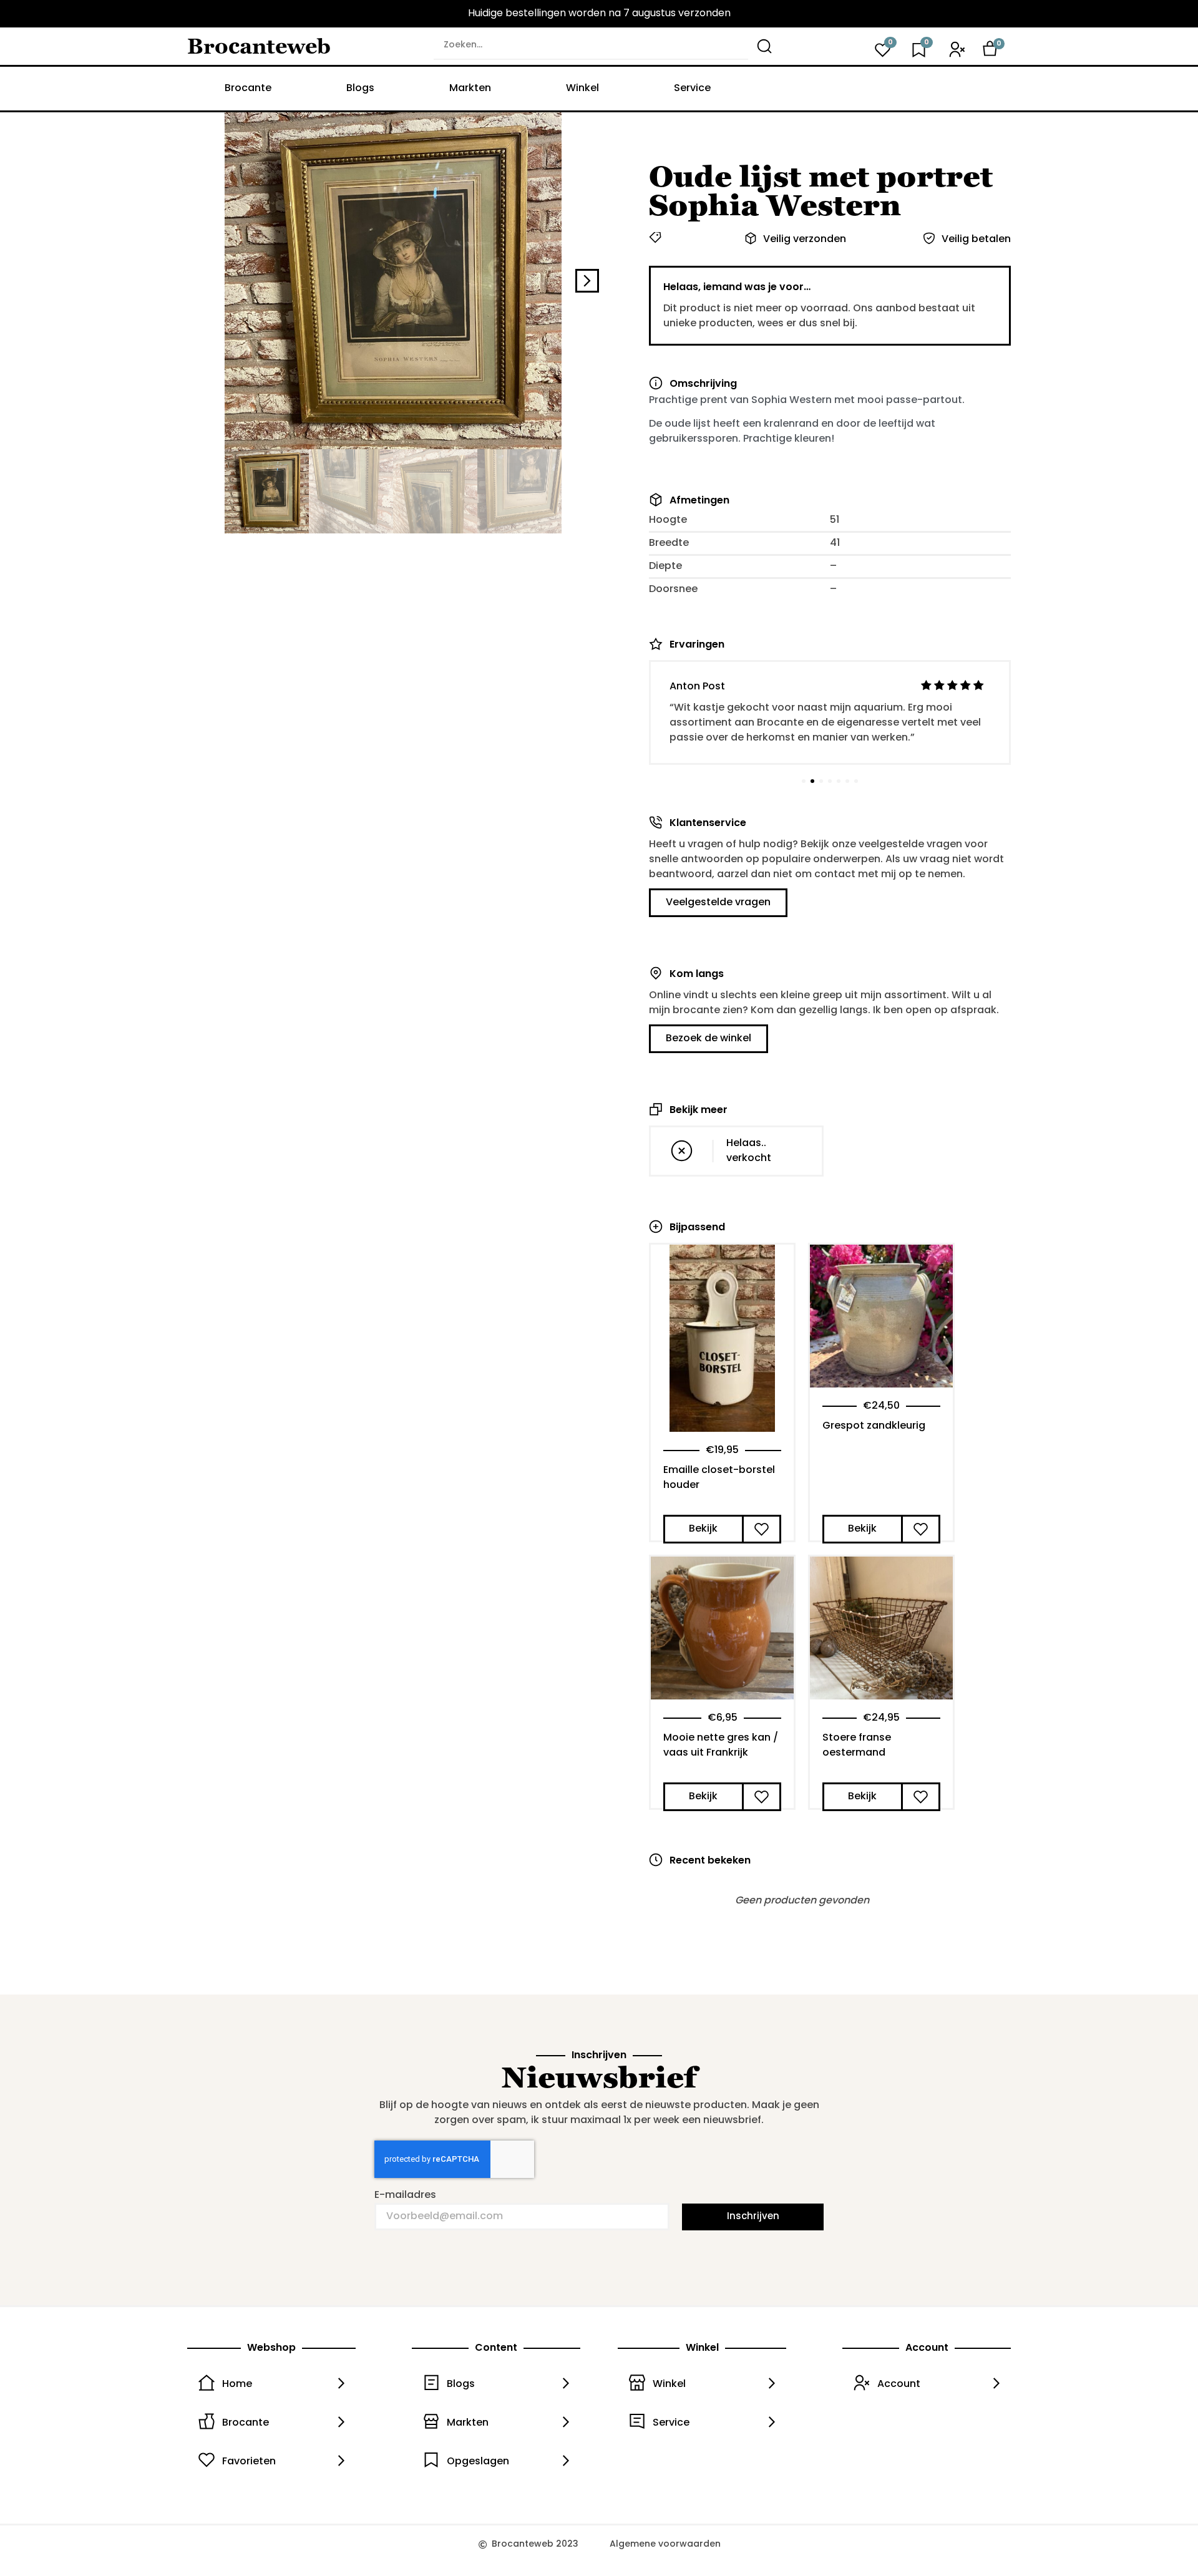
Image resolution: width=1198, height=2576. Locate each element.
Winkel (582, 89)
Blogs (360, 89)
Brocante (248, 89)
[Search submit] (764, 46)
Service (692, 89)
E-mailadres (405, 2195)
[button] (199, 281)
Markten (470, 89)
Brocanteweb (259, 46)
